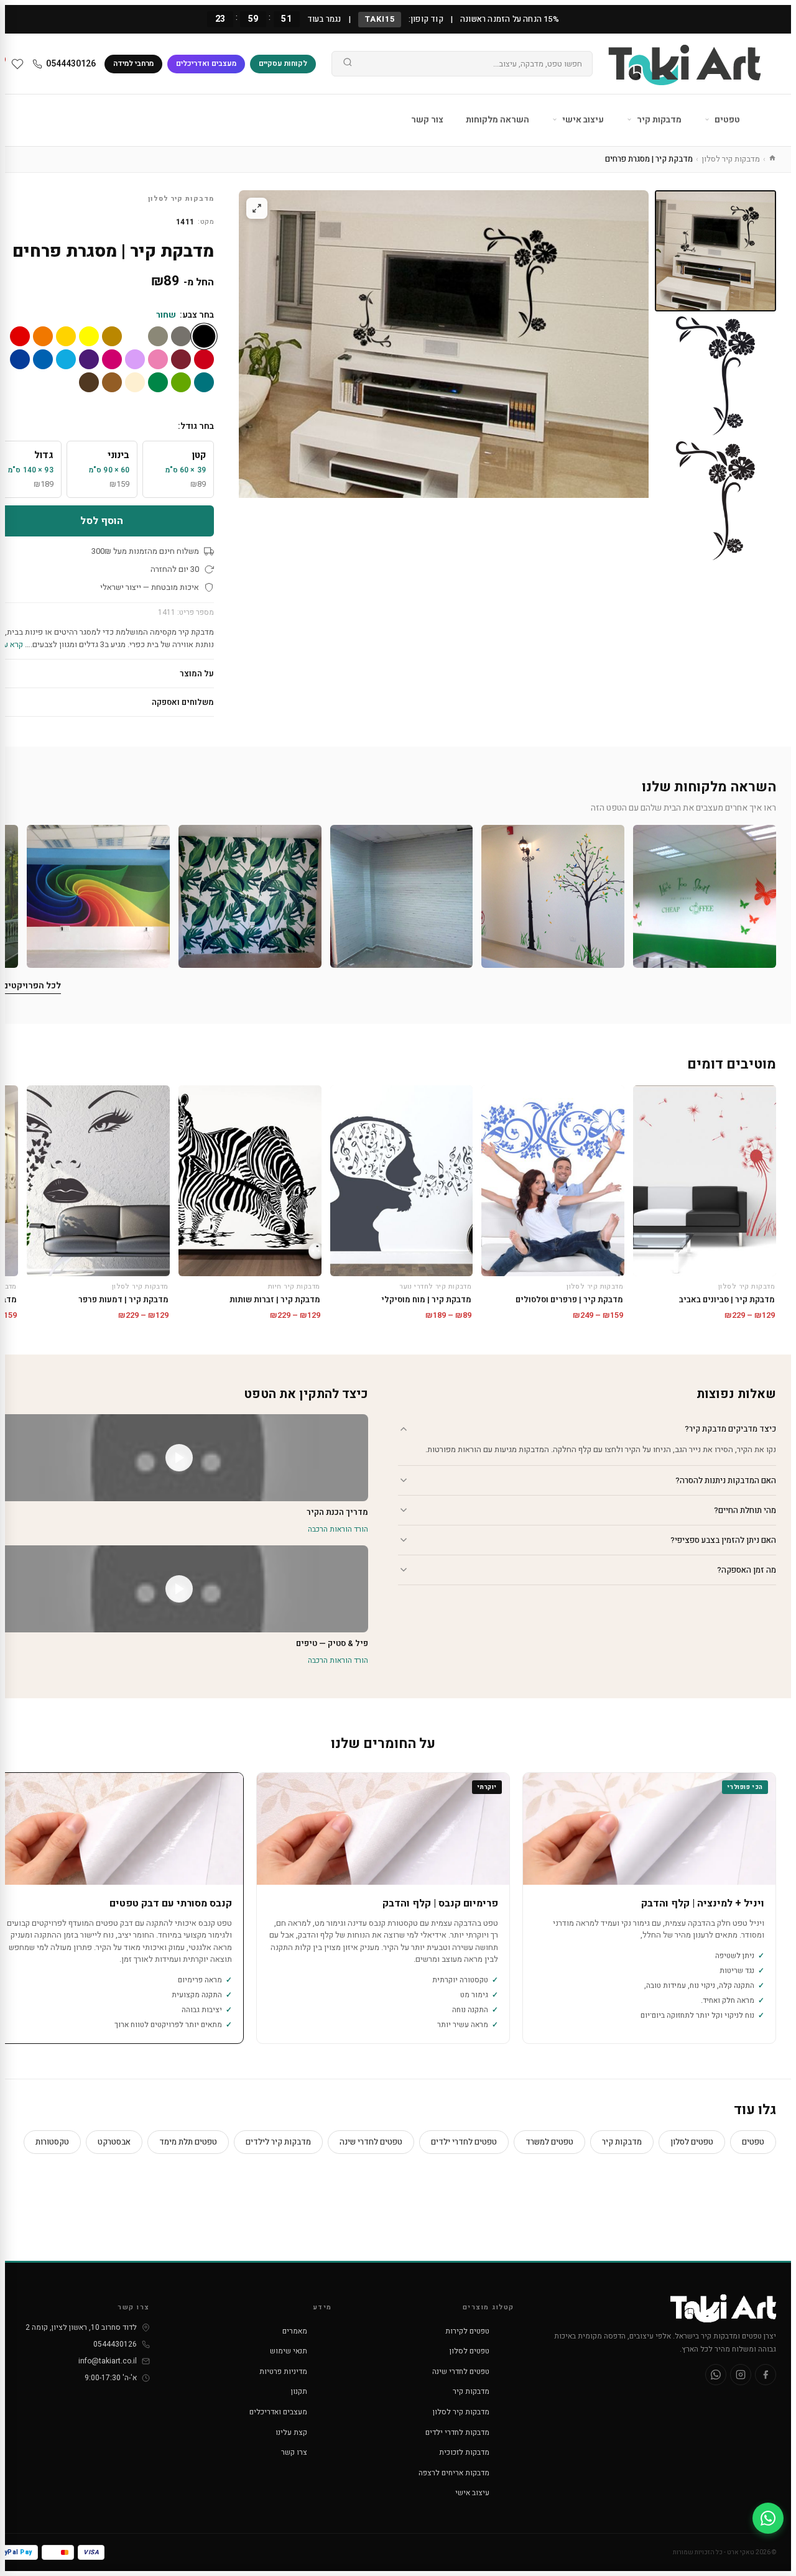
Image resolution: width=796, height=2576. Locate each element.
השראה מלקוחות (497, 120)
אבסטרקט (114, 2142)
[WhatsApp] (716, 2375)
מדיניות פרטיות (283, 2371)
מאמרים (295, 2331)
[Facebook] (766, 2375)
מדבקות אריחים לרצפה (454, 2473)
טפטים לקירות (467, 2331)
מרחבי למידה (133, 63)
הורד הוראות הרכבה (338, 1529)
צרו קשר (294, 2452)
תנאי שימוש (289, 2351)
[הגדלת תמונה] (257, 208)
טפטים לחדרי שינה (371, 2142)
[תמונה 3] (715, 501)
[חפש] (348, 64)
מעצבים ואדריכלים (206, 63)
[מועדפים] (17, 64)
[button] (705, 896)
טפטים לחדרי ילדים (464, 2142)
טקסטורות (52, 2142)
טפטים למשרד (549, 2142)
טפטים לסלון (692, 2142)
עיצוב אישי (582, 120)
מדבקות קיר (658, 120)
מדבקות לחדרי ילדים (457, 2432)
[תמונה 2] (715, 376)
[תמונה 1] (715, 251)
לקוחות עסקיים (283, 63)
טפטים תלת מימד (188, 2142)
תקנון (299, 2391)
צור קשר (427, 120)
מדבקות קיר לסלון (731, 159)
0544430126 (71, 64)
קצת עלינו (291, 2432)
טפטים (726, 120)
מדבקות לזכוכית (464, 2452)
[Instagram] (741, 2375)
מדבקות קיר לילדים (278, 2142)
